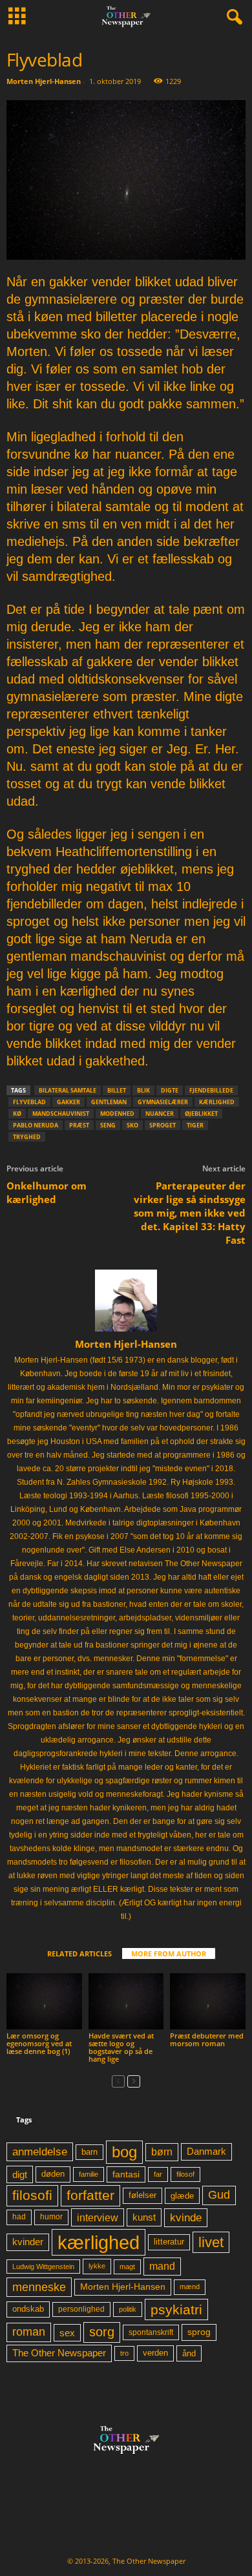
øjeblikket (201, 1114)
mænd (190, 2287)
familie (89, 2174)
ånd (189, 2353)
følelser (142, 2195)
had (19, 2217)
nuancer (160, 1114)
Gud (219, 2195)
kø (17, 1114)
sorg (102, 2332)
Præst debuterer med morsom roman (207, 2039)
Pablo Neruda (36, 1125)
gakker (68, 1102)
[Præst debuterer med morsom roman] (208, 2001)
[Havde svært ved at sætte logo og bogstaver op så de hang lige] (126, 2001)
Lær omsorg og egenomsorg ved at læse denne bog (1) (39, 2043)
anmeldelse (40, 2152)
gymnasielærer (163, 1102)
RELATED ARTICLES (79, 1953)
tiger (195, 1125)
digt (20, 2174)
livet (211, 2242)
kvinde (186, 2217)
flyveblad (29, 1102)
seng (108, 1125)
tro (124, 2353)
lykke (97, 2266)
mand (162, 2266)
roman (29, 2332)
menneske (39, 2287)
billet (117, 1090)
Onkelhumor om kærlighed (47, 1192)
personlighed (81, 2309)
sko (132, 1125)
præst (79, 1125)
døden (53, 2174)
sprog (199, 2332)
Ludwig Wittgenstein (43, 2267)
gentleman (109, 1102)
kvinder (28, 2242)
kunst (144, 2217)
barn (89, 2152)
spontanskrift (151, 2332)
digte (170, 1090)
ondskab (28, 2309)
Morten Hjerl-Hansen (44, 81)
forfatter (90, 2195)
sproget (163, 1125)
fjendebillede (211, 1090)
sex (67, 2333)
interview (98, 2217)
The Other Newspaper (59, 2353)
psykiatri (176, 2309)
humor (51, 2217)
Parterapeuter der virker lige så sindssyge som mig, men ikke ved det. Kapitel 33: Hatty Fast (190, 1213)
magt (127, 2267)
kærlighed (217, 1102)
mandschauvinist (61, 1114)
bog (124, 2152)
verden (155, 2353)
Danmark (206, 2152)
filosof (185, 2174)
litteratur (169, 2242)
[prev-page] (118, 2081)
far (158, 2174)
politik (128, 2309)
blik (143, 1090)
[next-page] (134, 2081)
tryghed (27, 1137)
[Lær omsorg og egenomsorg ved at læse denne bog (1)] (44, 2001)
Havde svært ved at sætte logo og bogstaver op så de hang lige (121, 2047)
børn (162, 2152)
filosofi (32, 2195)
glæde (182, 2196)
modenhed (117, 1114)
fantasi (126, 2174)
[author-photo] (126, 1301)
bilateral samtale (68, 1090)
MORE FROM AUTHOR (169, 1953)
